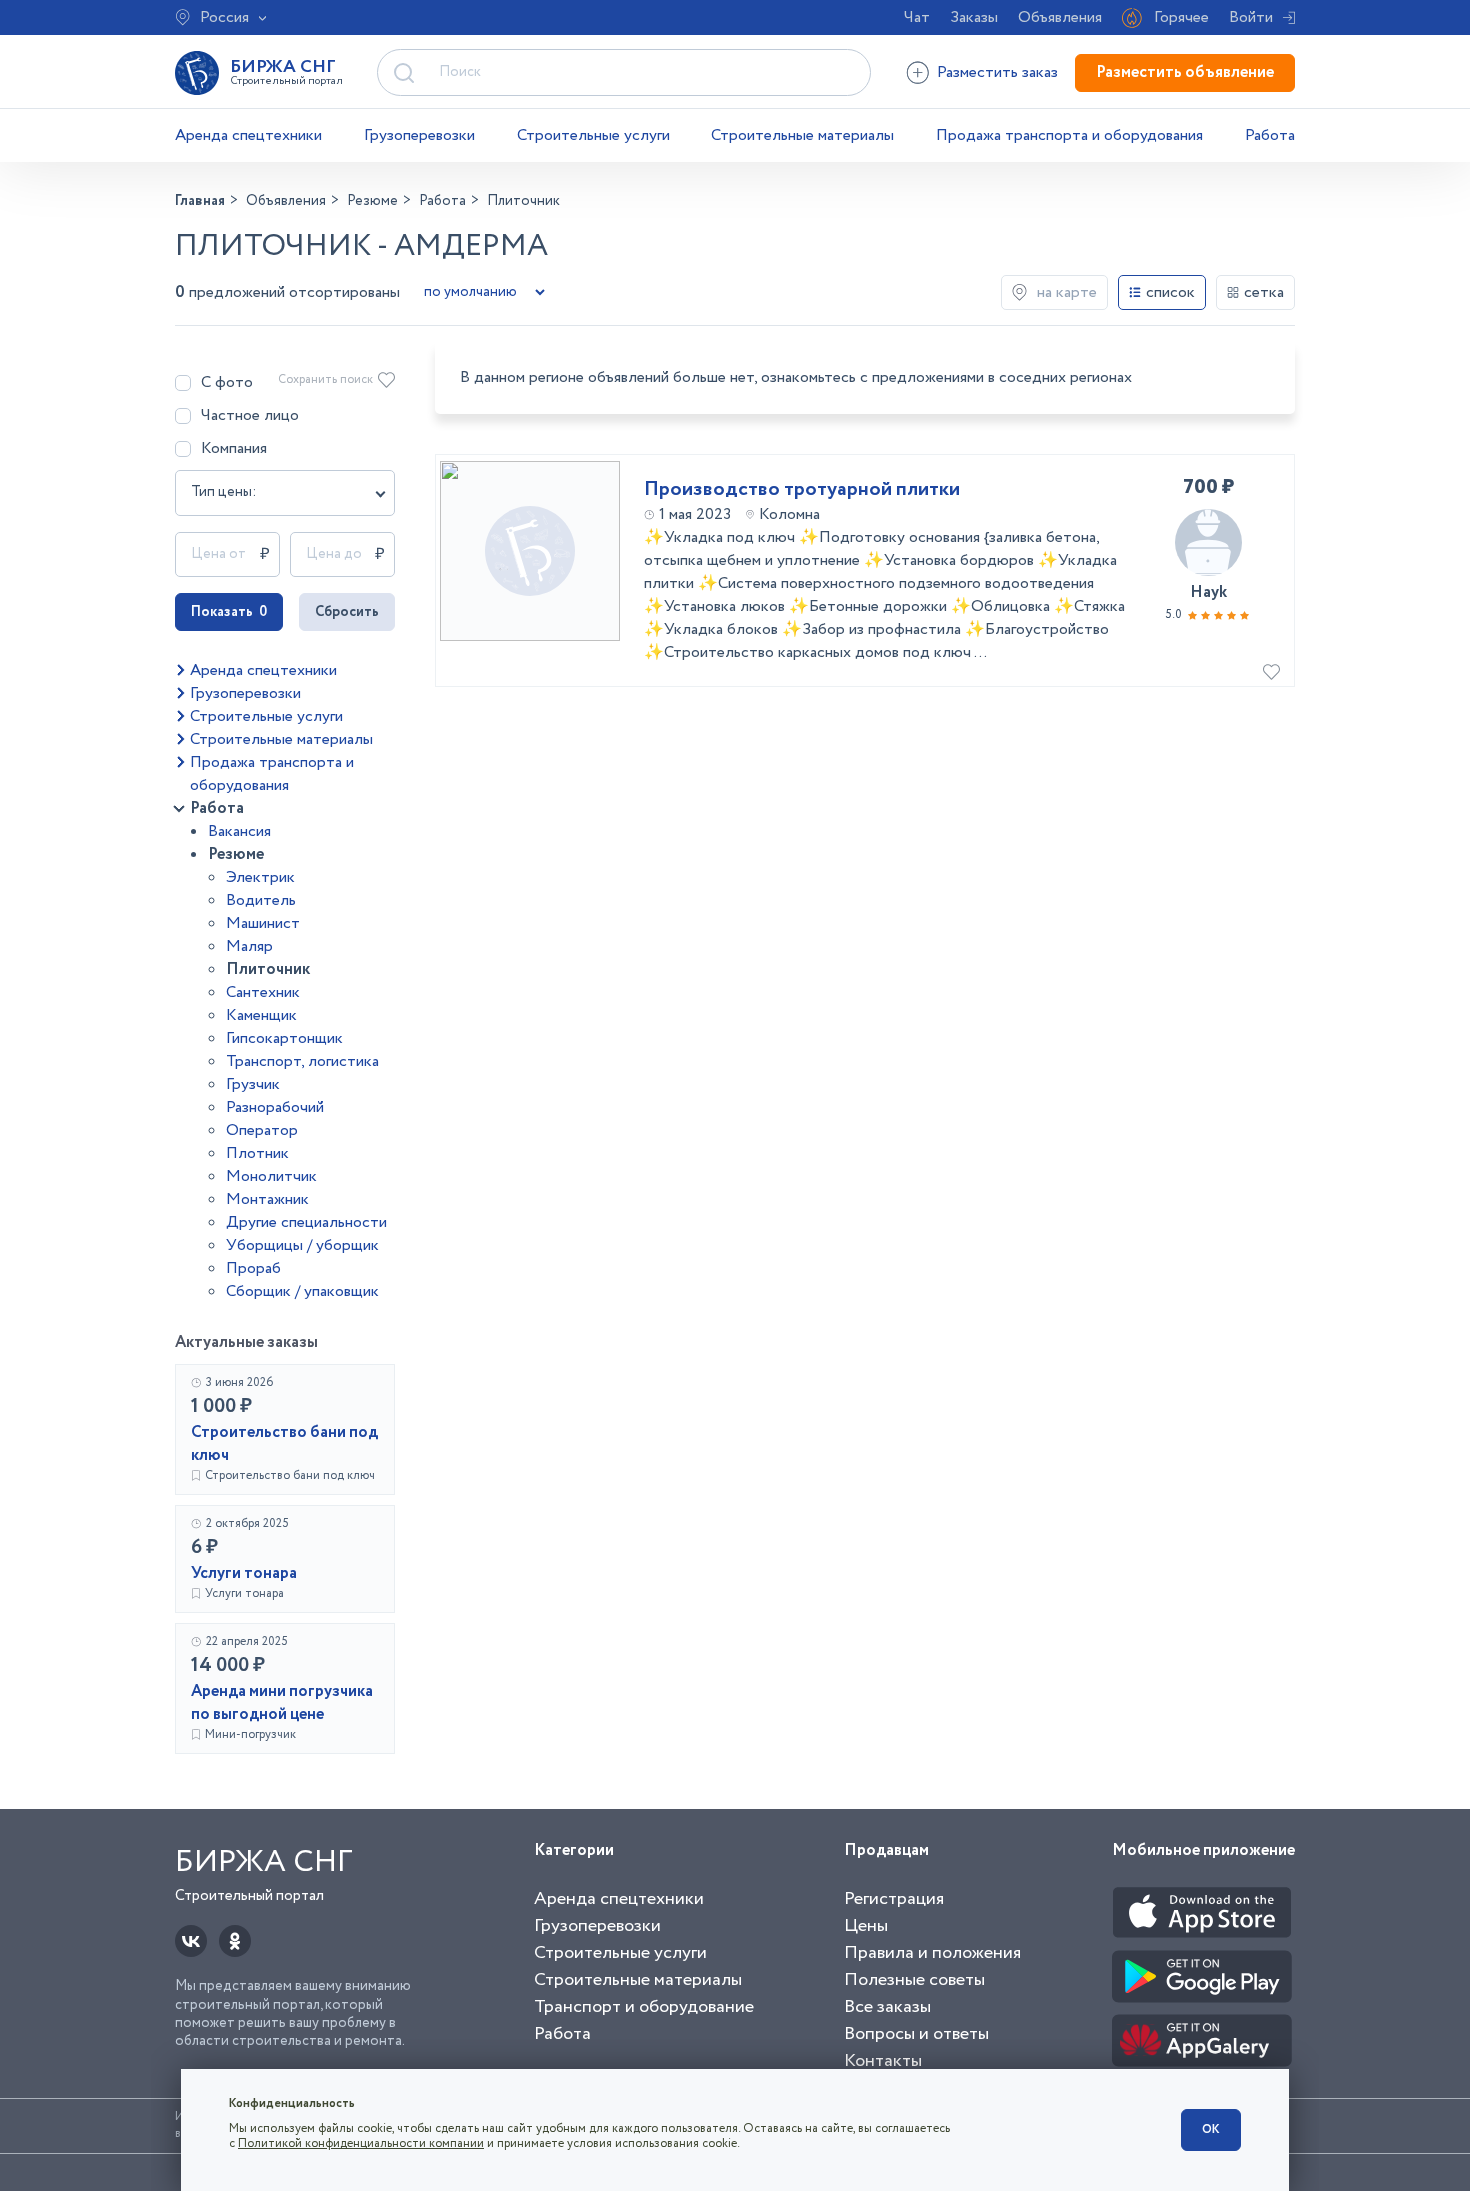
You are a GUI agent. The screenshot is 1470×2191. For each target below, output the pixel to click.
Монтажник (267, 1199)
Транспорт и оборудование (644, 2007)
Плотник (257, 1153)
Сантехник (263, 992)
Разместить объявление (1185, 72)
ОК (1211, 2129)
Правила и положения (932, 1953)
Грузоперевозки (419, 135)
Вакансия (239, 831)
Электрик (260, 877)
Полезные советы (914, 1980)
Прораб (253, 1268)
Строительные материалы (802, 135)
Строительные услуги (593, 135)
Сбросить (347, 612)
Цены (866, 1926)
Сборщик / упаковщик (302, 1291)
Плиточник (268, 969)
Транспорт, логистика (302, 1061)
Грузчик (253, 1084)
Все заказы (887, 2007)
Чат (917, 17)
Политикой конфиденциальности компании (361, 2143)
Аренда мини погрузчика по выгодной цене (282, 1703)
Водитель (261, 900)
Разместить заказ (997, 72)
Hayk (1208, 592)
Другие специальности (306, 1222)
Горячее (1181, 17)
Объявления (1060, 17)
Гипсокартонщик (284, 1038)
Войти (1251, 17)
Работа (1270, 135)
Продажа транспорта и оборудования (1069, 135)
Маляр (249, 946)
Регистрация (894, 1899)
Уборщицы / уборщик (302, 1245)
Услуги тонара (244, 1573)
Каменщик (261, 1015)
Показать (229, 612)
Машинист (263, 923)
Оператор (262, 1130)
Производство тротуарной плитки (802, 490)
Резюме (236, 854)
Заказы (974, 17)
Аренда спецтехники (248, 135)
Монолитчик (271, 1176)
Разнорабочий (275, 1107)
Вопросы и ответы (916, 2034)
